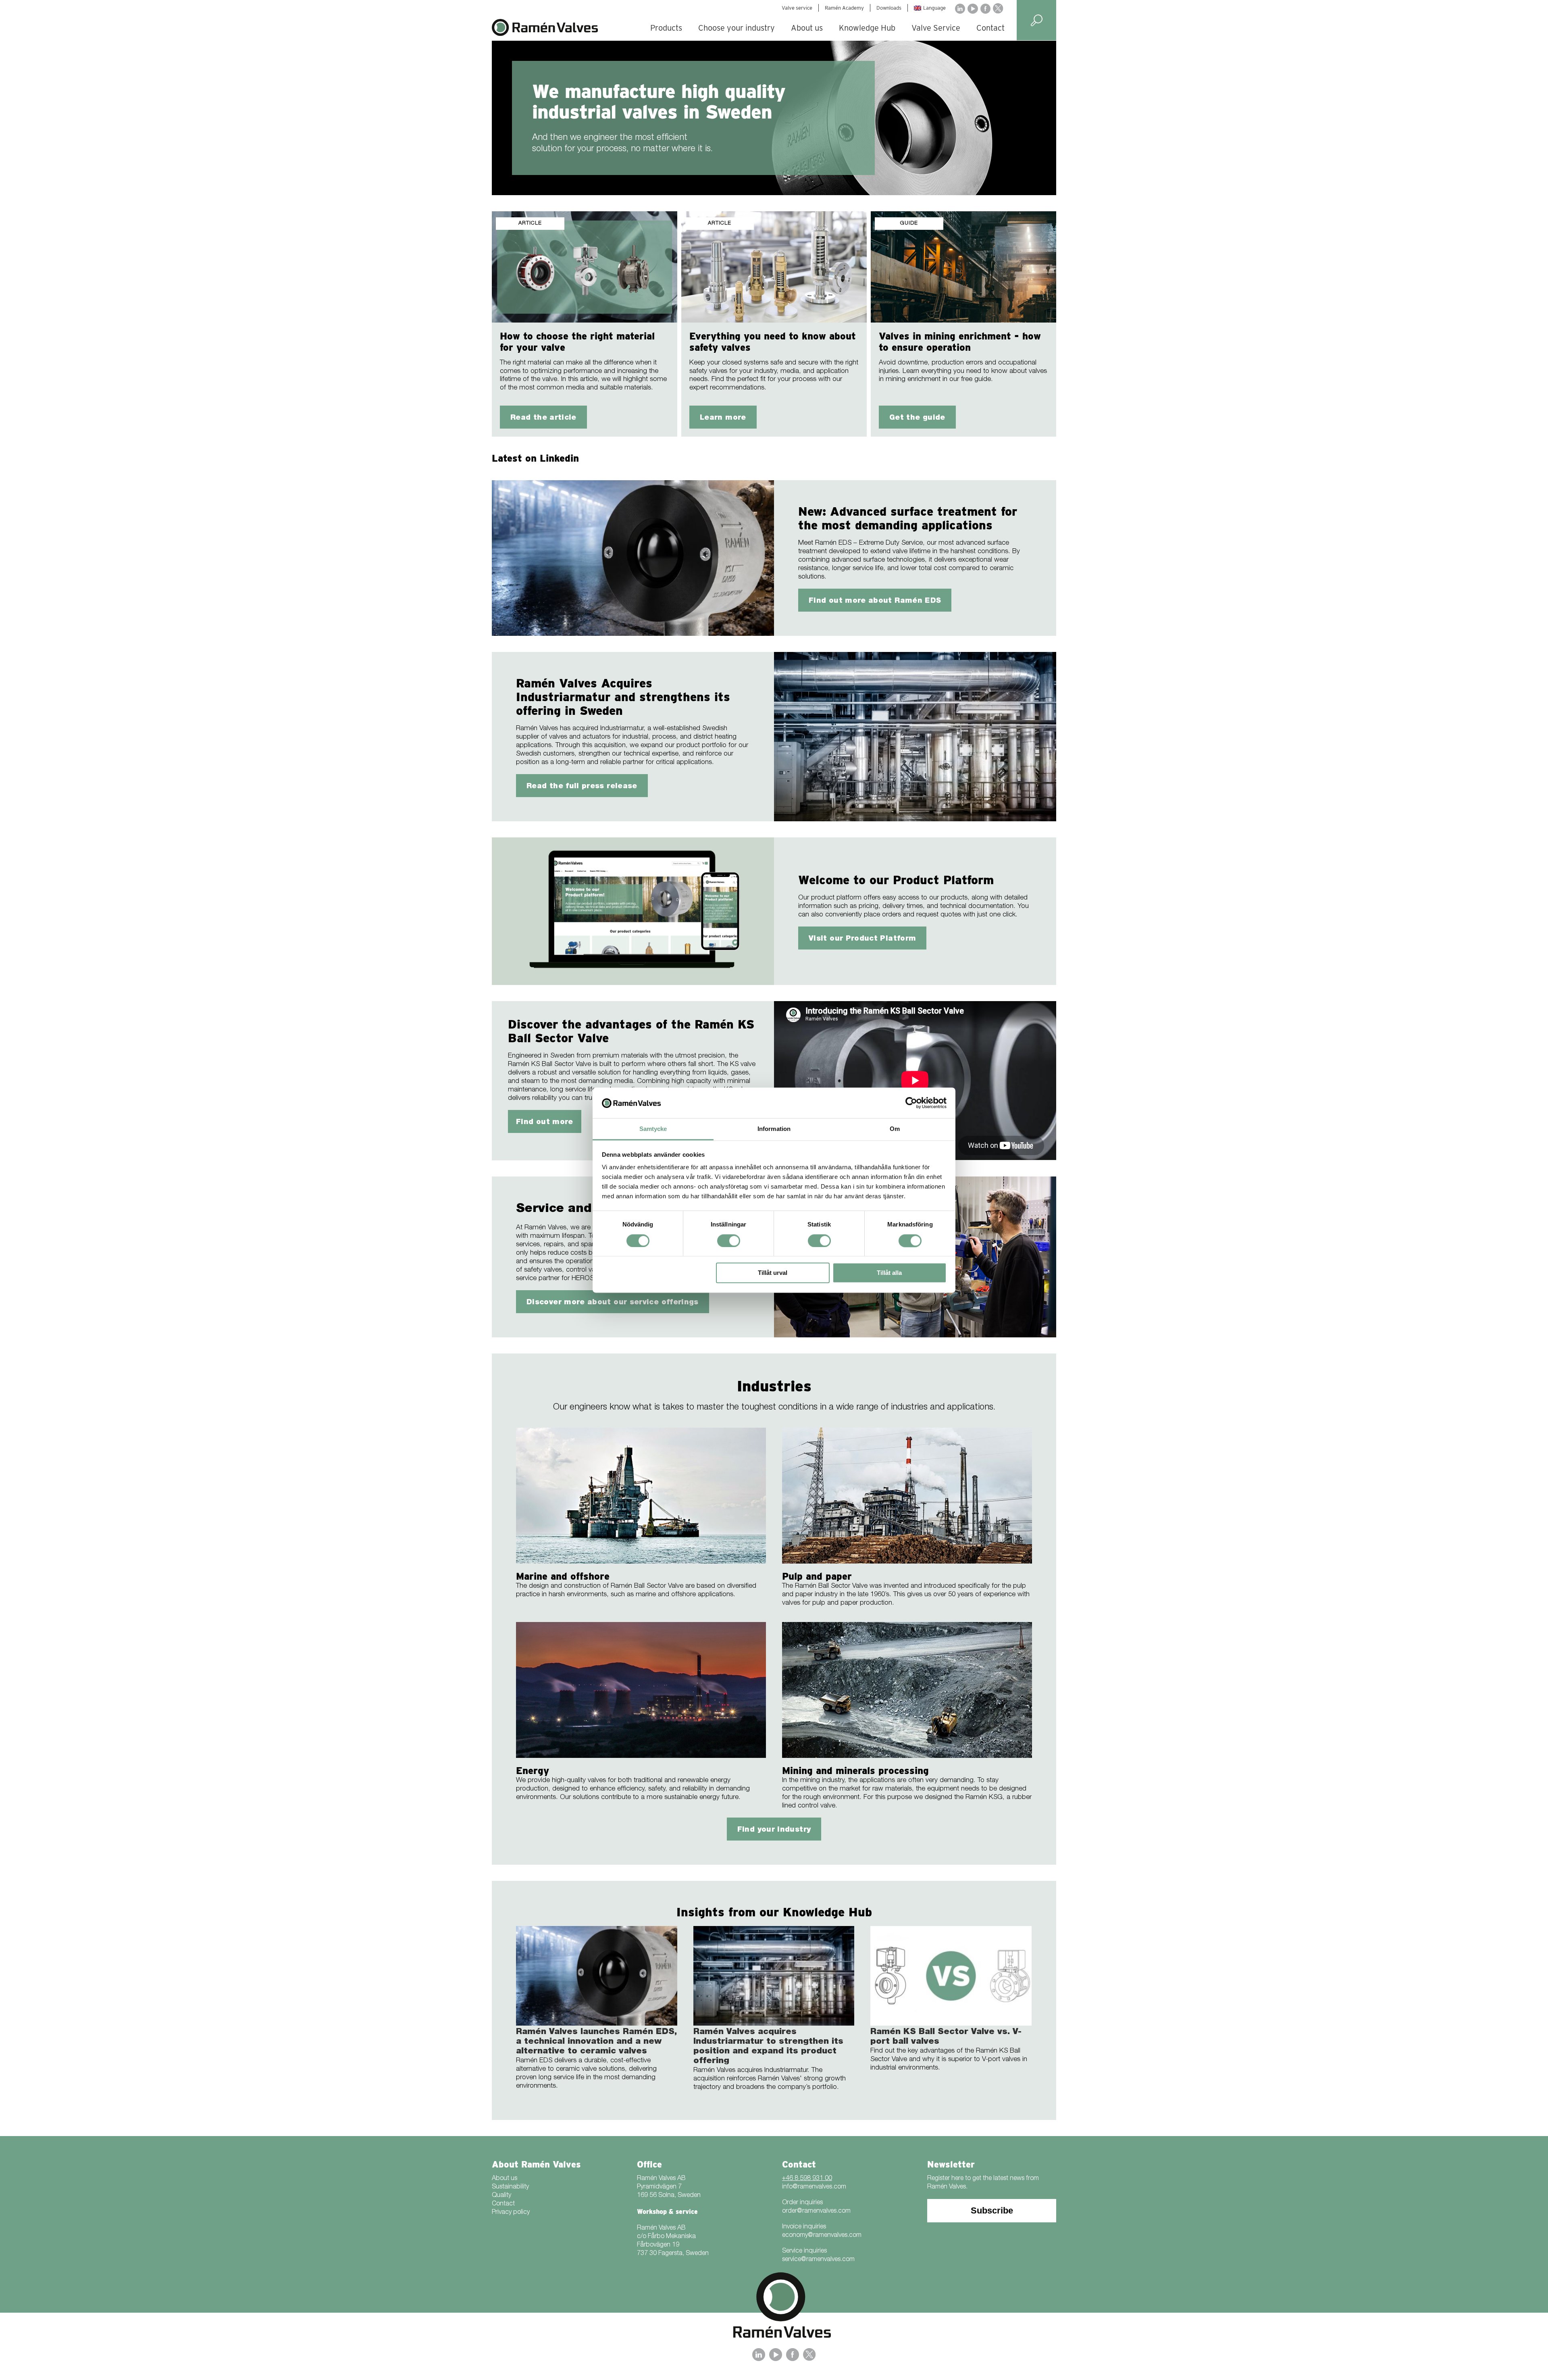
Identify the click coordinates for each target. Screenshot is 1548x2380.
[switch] (729, 1241)
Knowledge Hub (867, 28)
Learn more (723, 418)
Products (666, 28)
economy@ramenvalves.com (822, 2236)
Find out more (545, 1122)
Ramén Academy (844, 8)
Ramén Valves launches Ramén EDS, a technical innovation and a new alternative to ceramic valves (596, 2042)
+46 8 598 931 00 (807, 2179)
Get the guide (917, 418)
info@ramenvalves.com (814, 2187)
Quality (501, 2196)
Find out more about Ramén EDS (875, 601)
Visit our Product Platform (862, 939)
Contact (990, 28)
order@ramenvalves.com (816, 2211)
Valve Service (936, 28)
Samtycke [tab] (653, 1129)
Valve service (797, 8)
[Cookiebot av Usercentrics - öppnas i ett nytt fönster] (911, 1103)
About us (807, 28)
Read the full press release (582, 787)
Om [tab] (895, 1129)
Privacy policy (511, 2213)
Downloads (889, 8)
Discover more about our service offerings (613, 1303)
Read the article (543, 418)
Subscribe (992, 2210)
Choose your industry (737, 28)
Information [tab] (774, 1129)
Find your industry (774, 1830)
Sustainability (510, 2187)
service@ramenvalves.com (818, 2260)
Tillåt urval (773, 1273)
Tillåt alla (889, 1273)
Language (934, 8)
